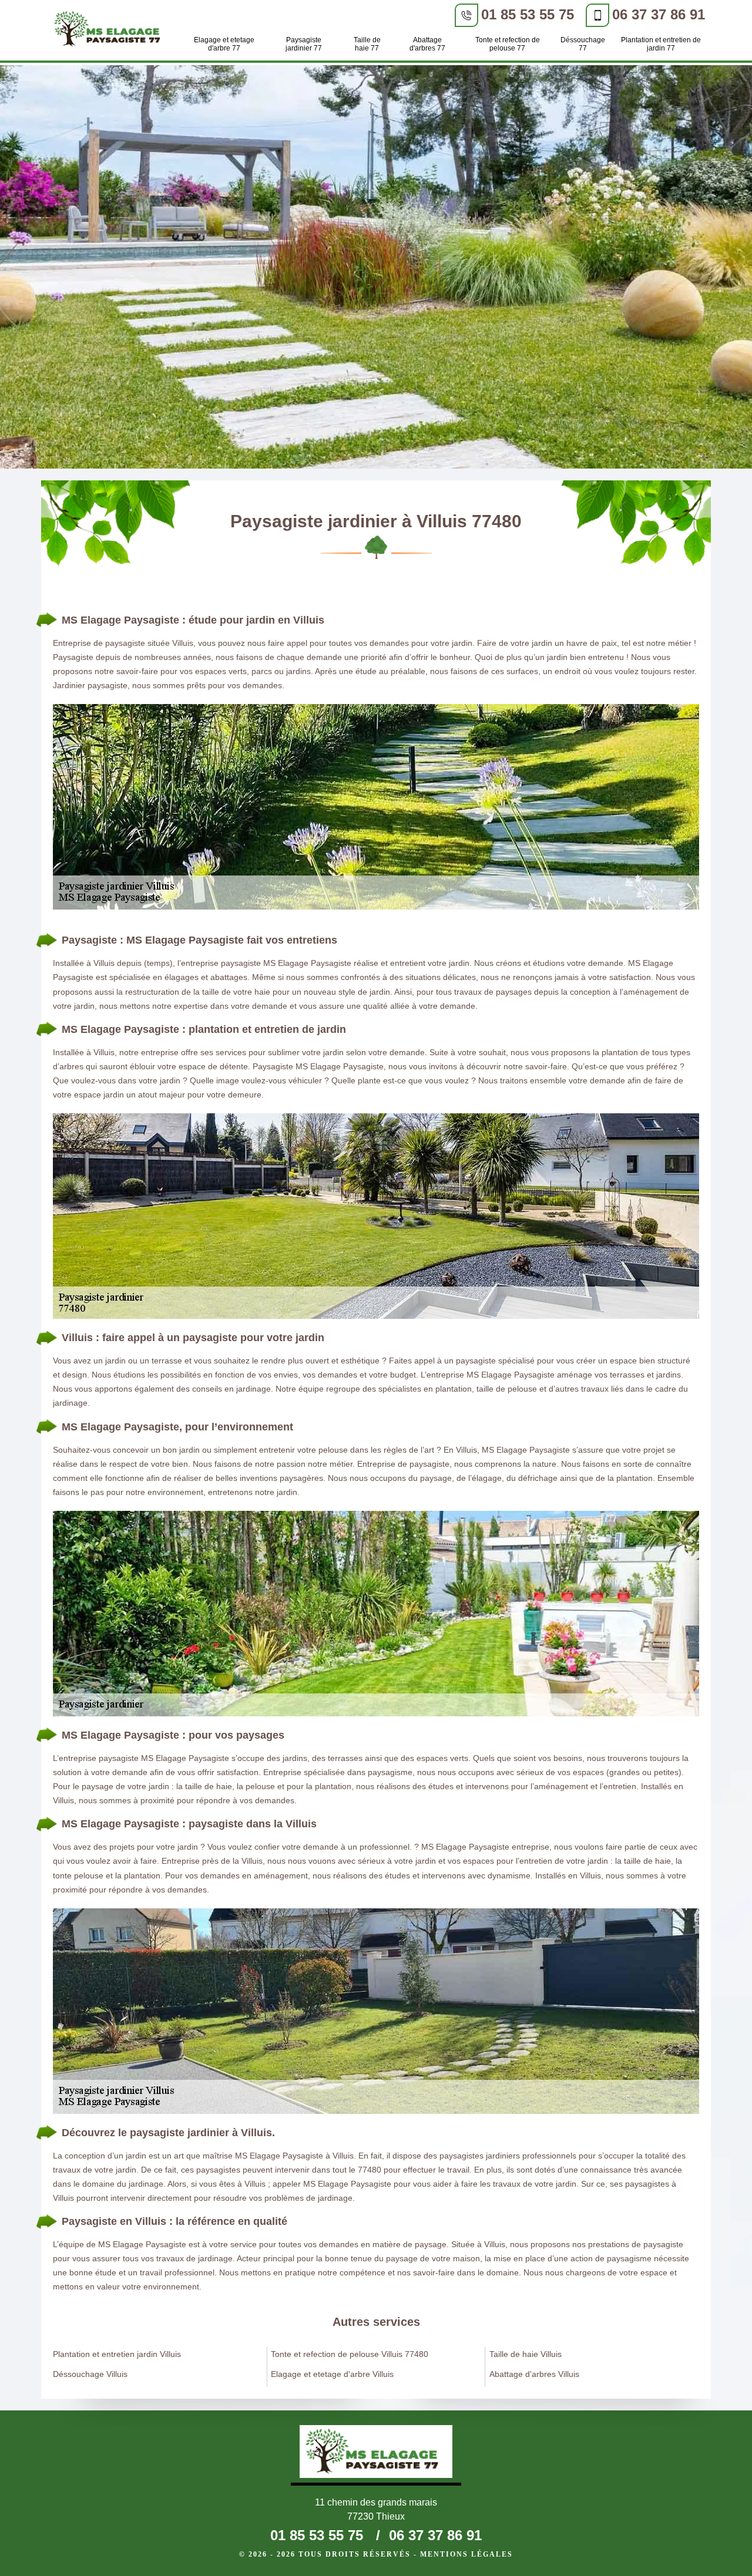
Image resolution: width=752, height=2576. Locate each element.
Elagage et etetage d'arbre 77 (224, 44)
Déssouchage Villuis (90, 2374)
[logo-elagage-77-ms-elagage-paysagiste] (110, 31)
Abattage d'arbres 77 (427, 44)
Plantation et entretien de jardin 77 (661, 44)
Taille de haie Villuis (526, 2354)
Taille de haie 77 (367, 44)
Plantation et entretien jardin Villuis (117, 2354)
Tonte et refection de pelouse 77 (508, 44)
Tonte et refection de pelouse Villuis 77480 (350, 2354)
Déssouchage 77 (583, 44)
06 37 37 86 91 (659, 14)
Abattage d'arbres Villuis (534, 2374)
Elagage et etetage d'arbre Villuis (332, 2374)
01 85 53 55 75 (528, 14)
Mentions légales (466, 2554)
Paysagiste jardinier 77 (304, 44)
